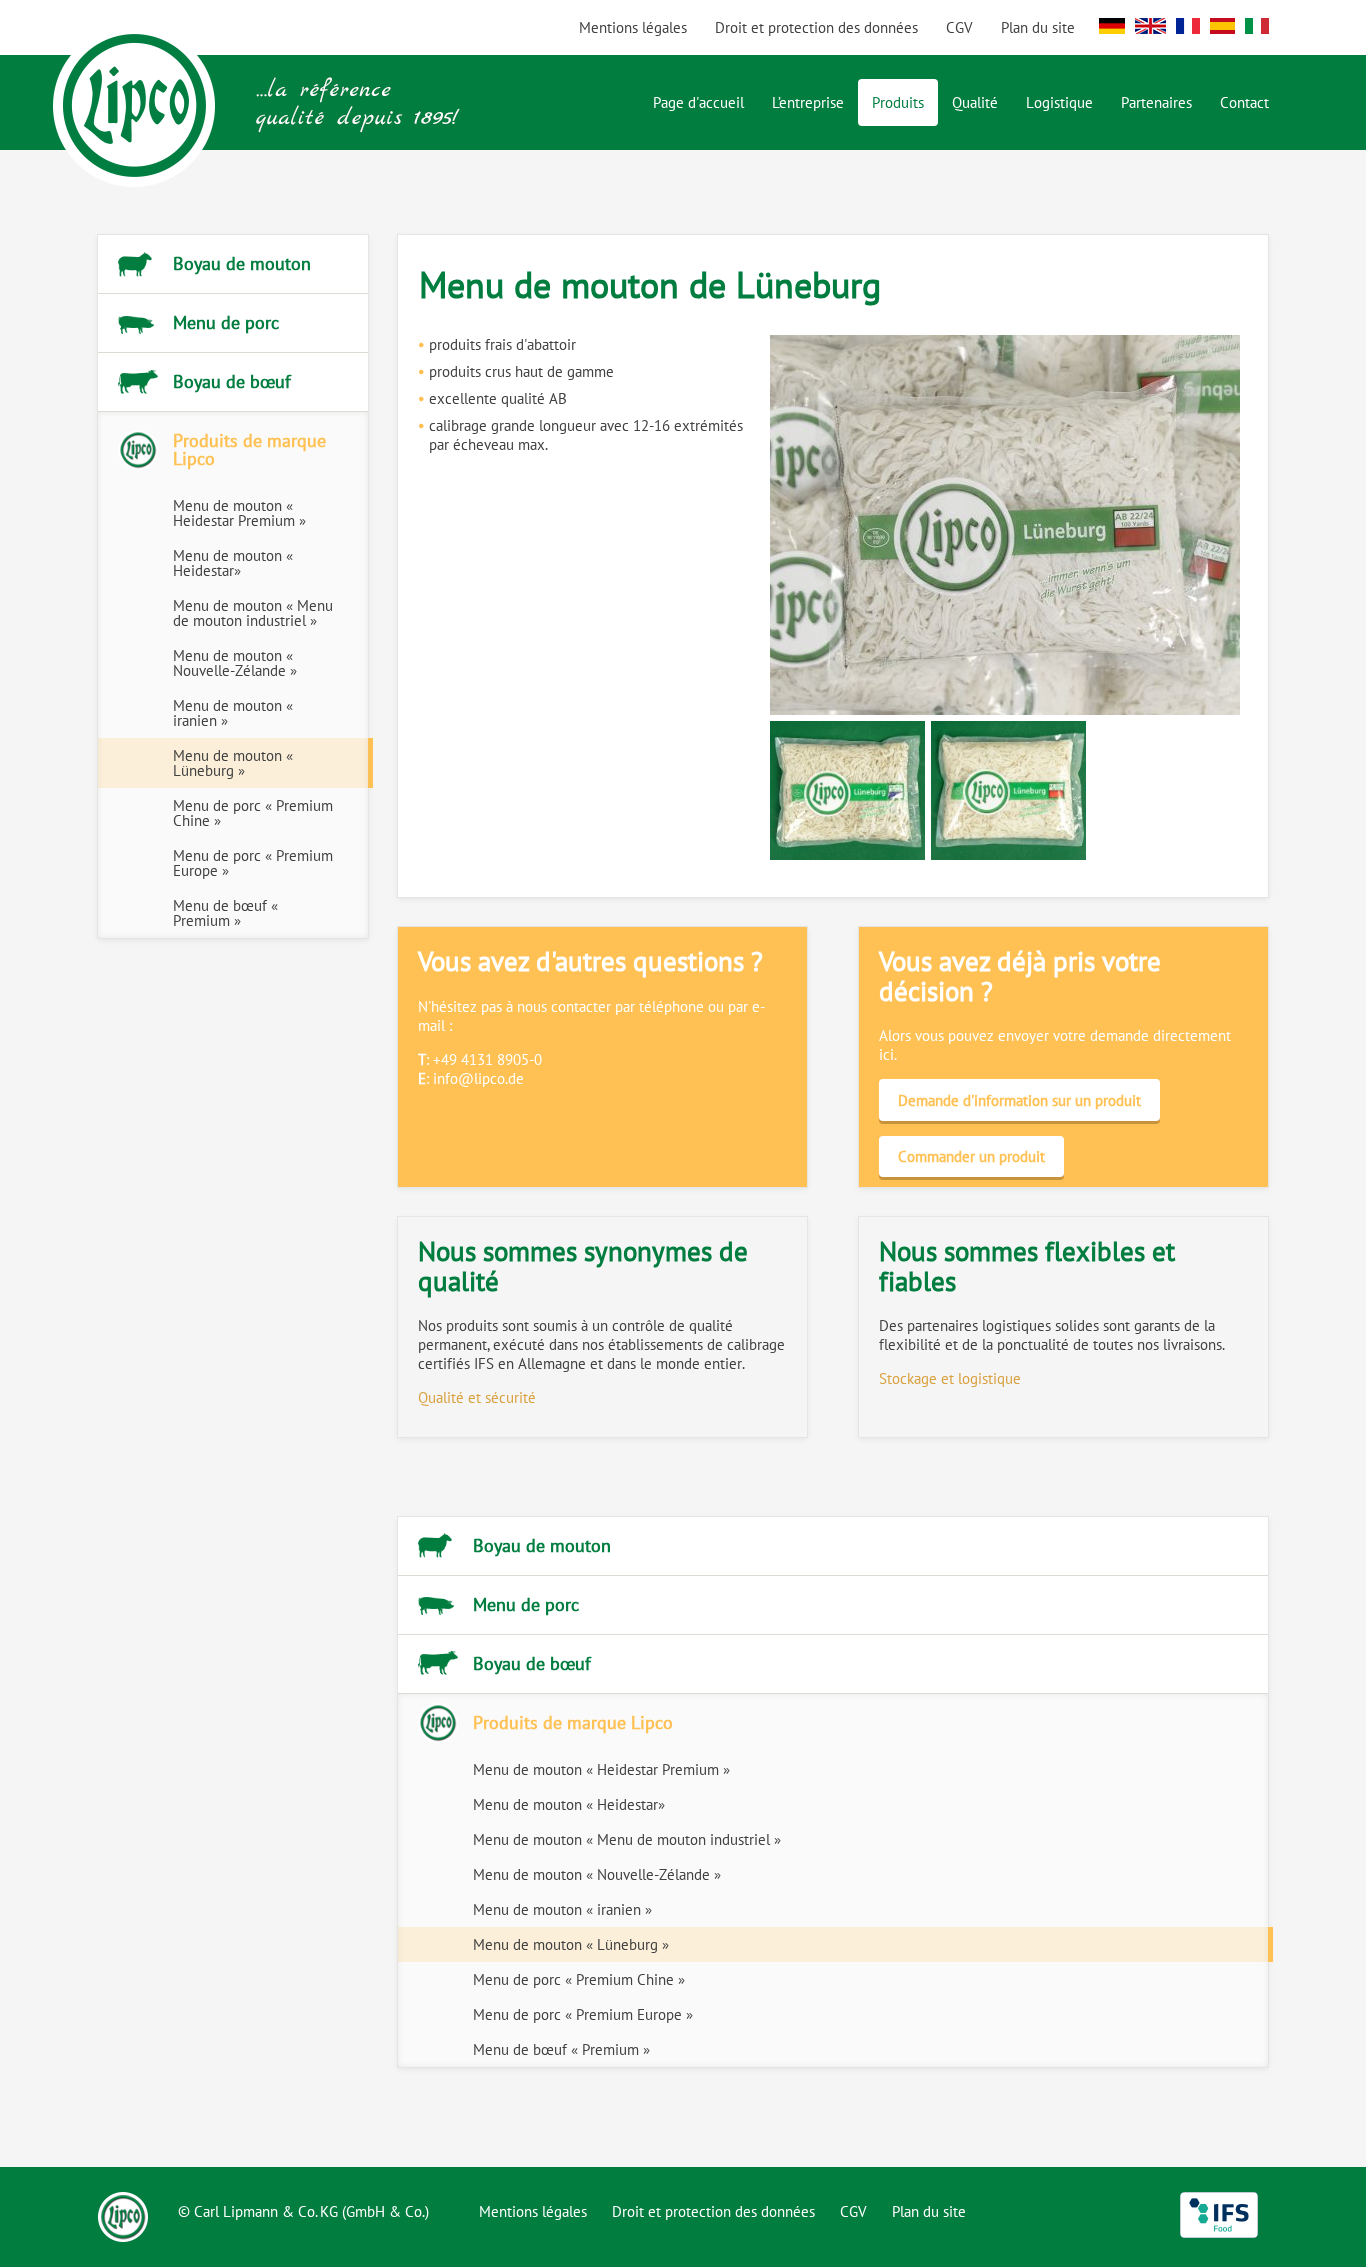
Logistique (1059, 102)
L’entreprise (808, 102)
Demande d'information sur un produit (1019, 1100)
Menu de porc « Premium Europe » (253, 863)
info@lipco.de (478, 1078)
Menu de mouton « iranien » (233, 713)
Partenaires (1156, 102)
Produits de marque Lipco (249, 449)
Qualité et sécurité (477, 1397)
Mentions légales (633, 27)
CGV (959, 27)
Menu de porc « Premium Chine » (253, 813)
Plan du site (1038, 27)
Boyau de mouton (242, 263)
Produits (898, 102)
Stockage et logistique (950, 1378)
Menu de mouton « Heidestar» (233, 563)
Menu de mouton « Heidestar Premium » (239, 513)
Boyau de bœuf (232, 381)
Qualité (975, 102)
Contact (1244, 102)
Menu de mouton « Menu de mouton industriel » (253, 613)
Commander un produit (971, 1156)
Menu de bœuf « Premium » (225, 913)
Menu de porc (226, 322)
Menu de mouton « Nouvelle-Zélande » (235, 663)
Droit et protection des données (816, 27)
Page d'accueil (698, 102)
